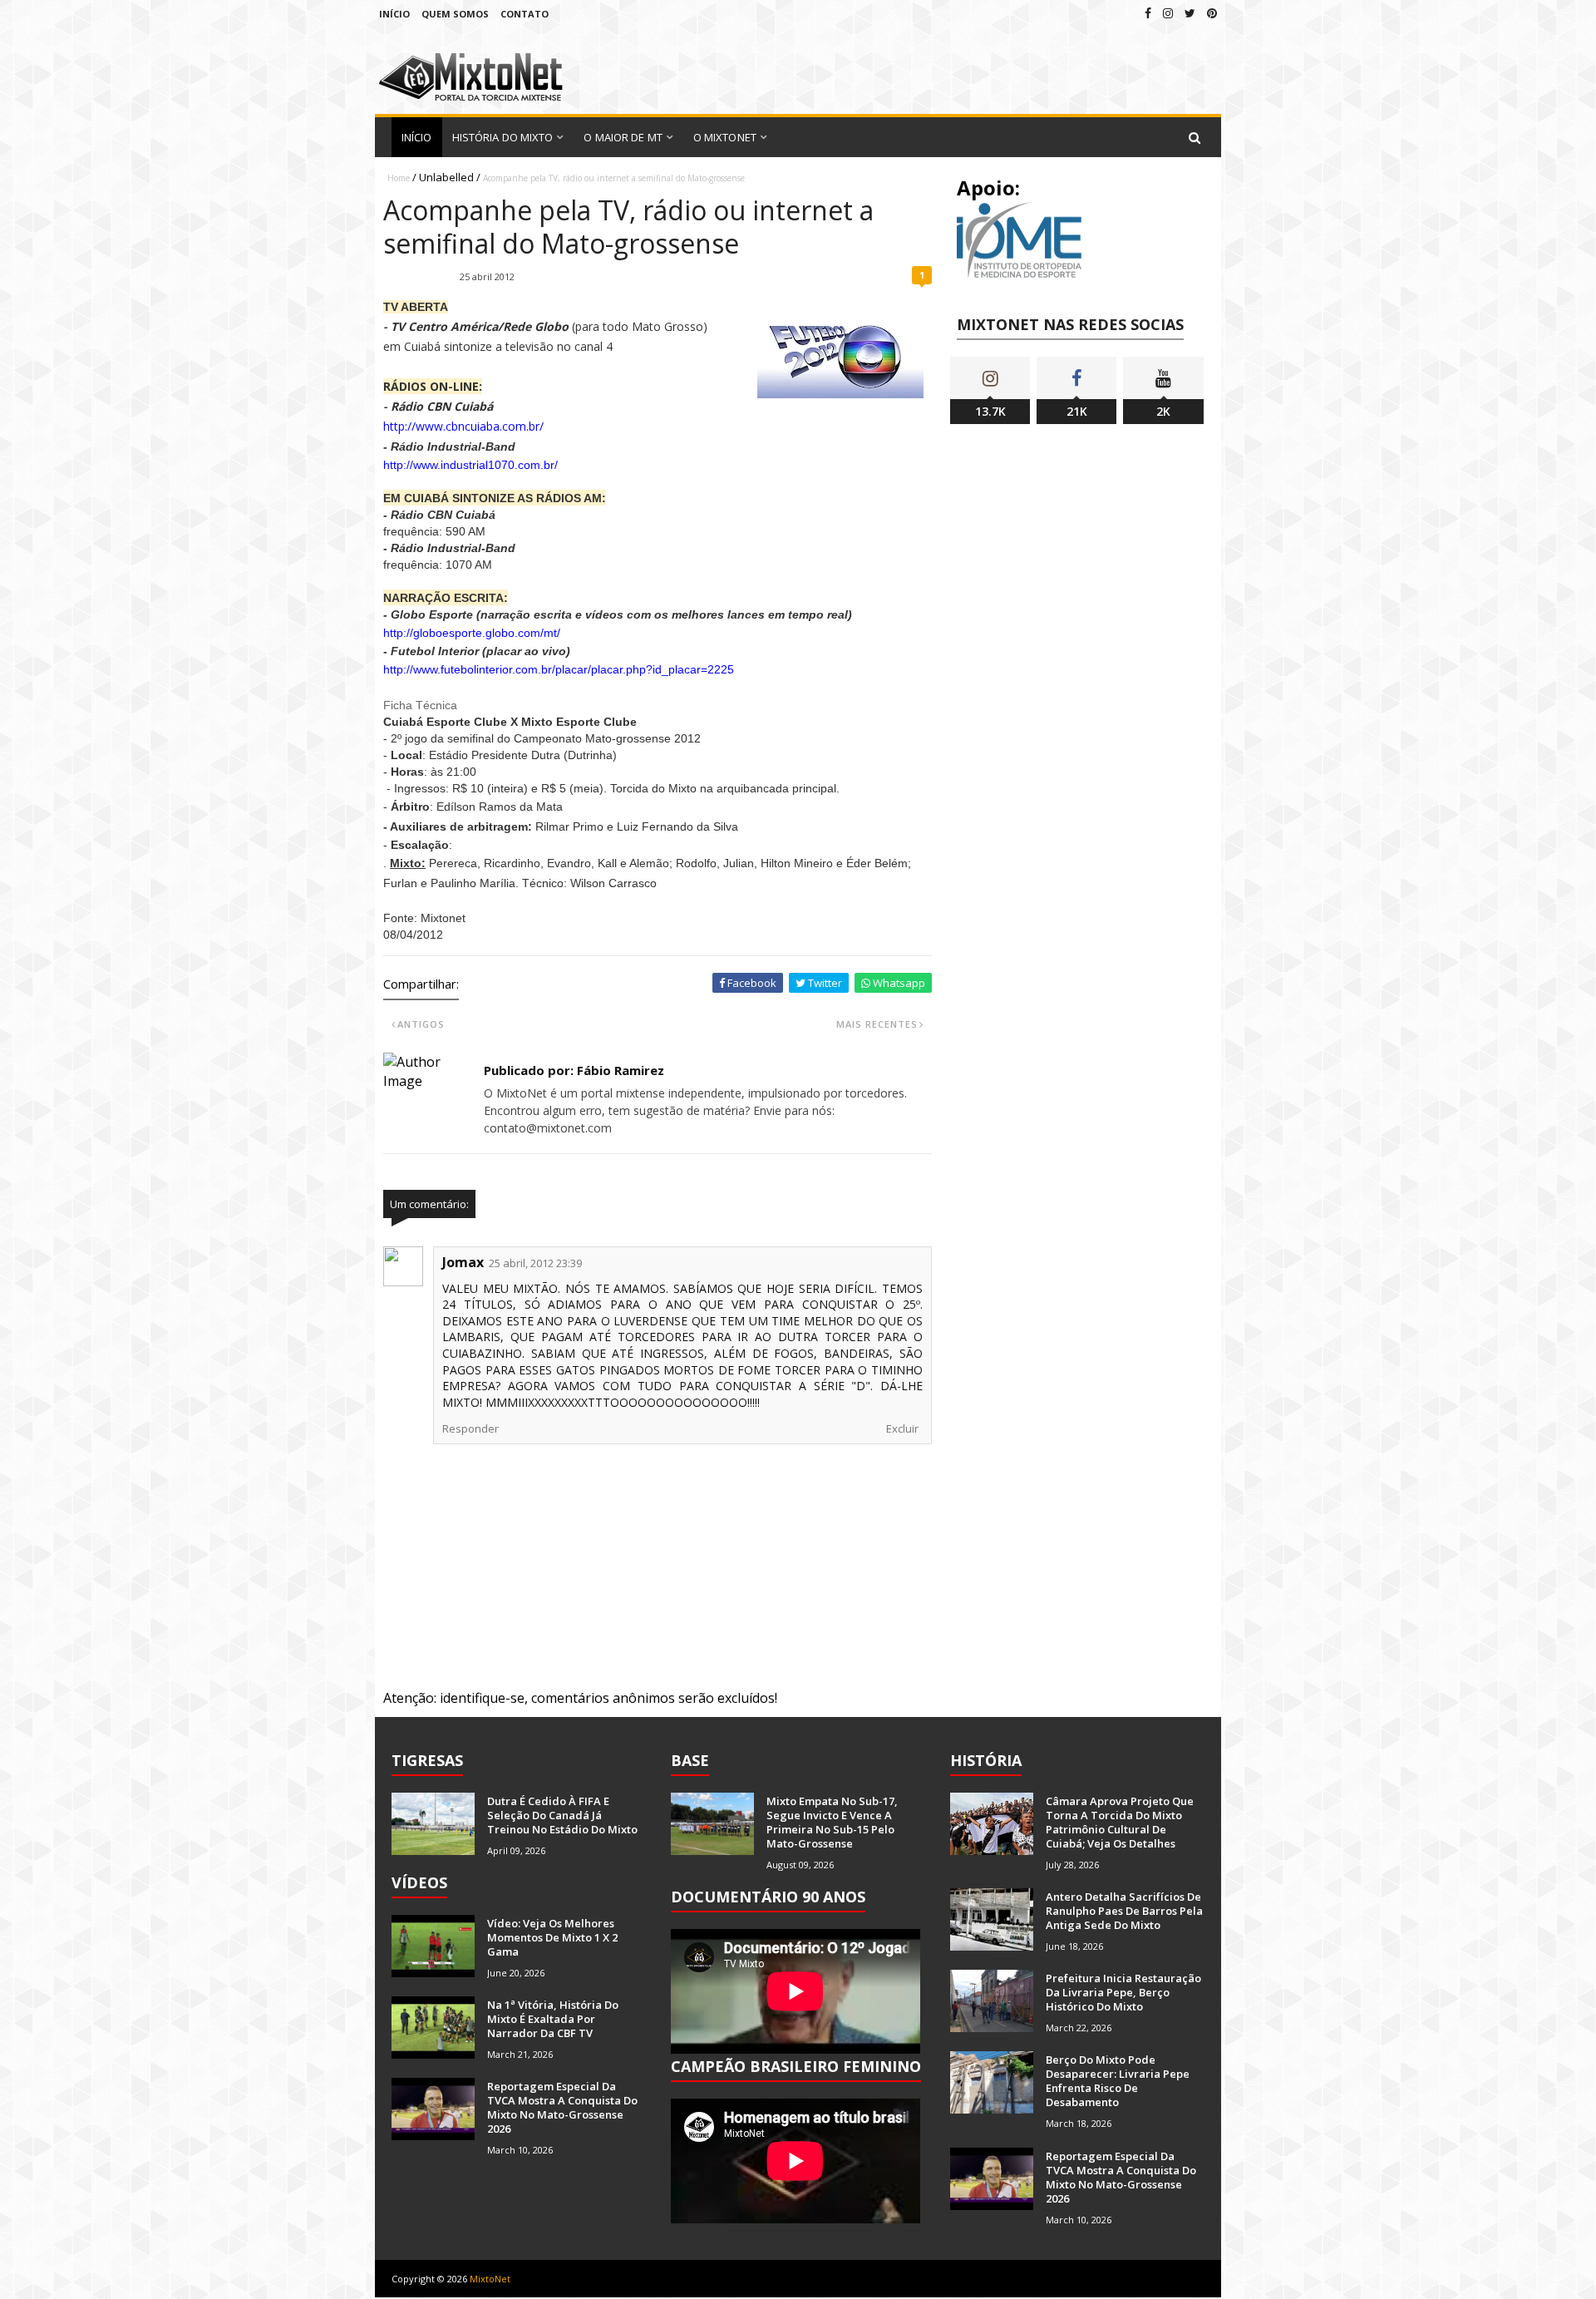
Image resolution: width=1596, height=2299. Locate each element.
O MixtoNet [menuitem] (725, 137)
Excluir (902, 1428)
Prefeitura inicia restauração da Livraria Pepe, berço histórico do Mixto (1123, 1992)
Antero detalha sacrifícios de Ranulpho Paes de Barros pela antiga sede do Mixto (1124, 1911)
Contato (525, 14)
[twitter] (1190, 13)
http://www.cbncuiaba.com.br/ (463, 426)
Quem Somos (455, 14)
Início (394, 14)
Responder (470, 1428)
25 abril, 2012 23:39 (535, 1263)
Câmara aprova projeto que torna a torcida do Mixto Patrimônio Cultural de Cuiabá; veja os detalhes (1120, 1822)
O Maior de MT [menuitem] (623, 137)
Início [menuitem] (417, 137)
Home (399, 178)
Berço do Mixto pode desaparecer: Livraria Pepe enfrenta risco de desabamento (1118, 2081)
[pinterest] (1212, 13)
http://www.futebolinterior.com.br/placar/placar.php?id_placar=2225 (559, 669)
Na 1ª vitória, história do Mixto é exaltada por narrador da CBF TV (553, 2019)
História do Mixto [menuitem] (503, 137)
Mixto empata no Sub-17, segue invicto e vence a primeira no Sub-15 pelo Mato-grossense (832, 1822)
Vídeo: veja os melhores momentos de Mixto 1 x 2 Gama (552, 1937)
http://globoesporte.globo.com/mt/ (472, 633)
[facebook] (1148, 13)
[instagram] (1168, 13)
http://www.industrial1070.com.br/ (470, 465)
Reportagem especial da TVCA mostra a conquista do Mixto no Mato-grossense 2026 (562, 2107)
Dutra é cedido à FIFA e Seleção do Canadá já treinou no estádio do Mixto (562, 1815)
